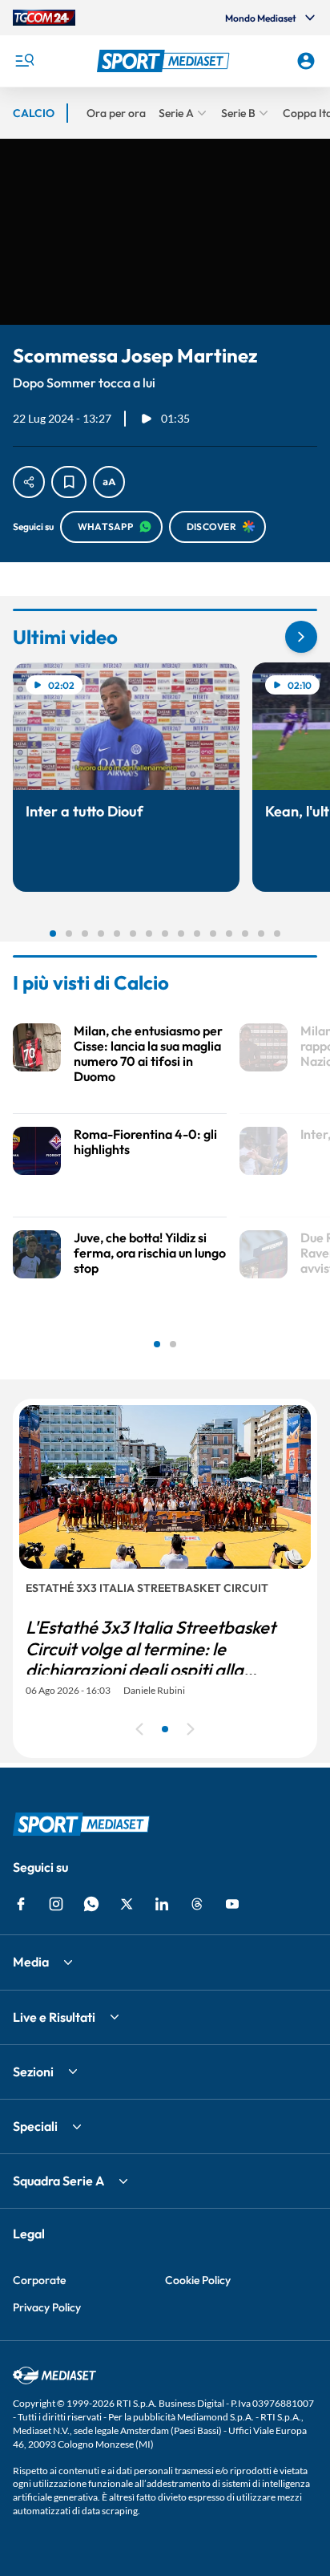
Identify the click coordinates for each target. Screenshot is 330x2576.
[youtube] (232, 1904)
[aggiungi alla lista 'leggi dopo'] (69, 482)
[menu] (24, 61)
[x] (127, 1904)
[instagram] (56, 1904)
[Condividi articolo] (29, 482)
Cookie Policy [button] (198, 2280)
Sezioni (33, 2072)
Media (31, 1962)
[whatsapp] (91, 1904)
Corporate (39, 2280)
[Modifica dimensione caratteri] (109, 482)
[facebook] (21, 1904)
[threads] (197, 1904)
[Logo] (165, 61)
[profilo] (306, 61)
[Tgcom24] (44, 18)
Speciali (35, 2126)
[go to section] (301, 637)
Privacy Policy (47, 2307)
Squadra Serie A (58, 2181)
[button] (165, 61)
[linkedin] (162, 1904)
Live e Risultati (54, 2017)
